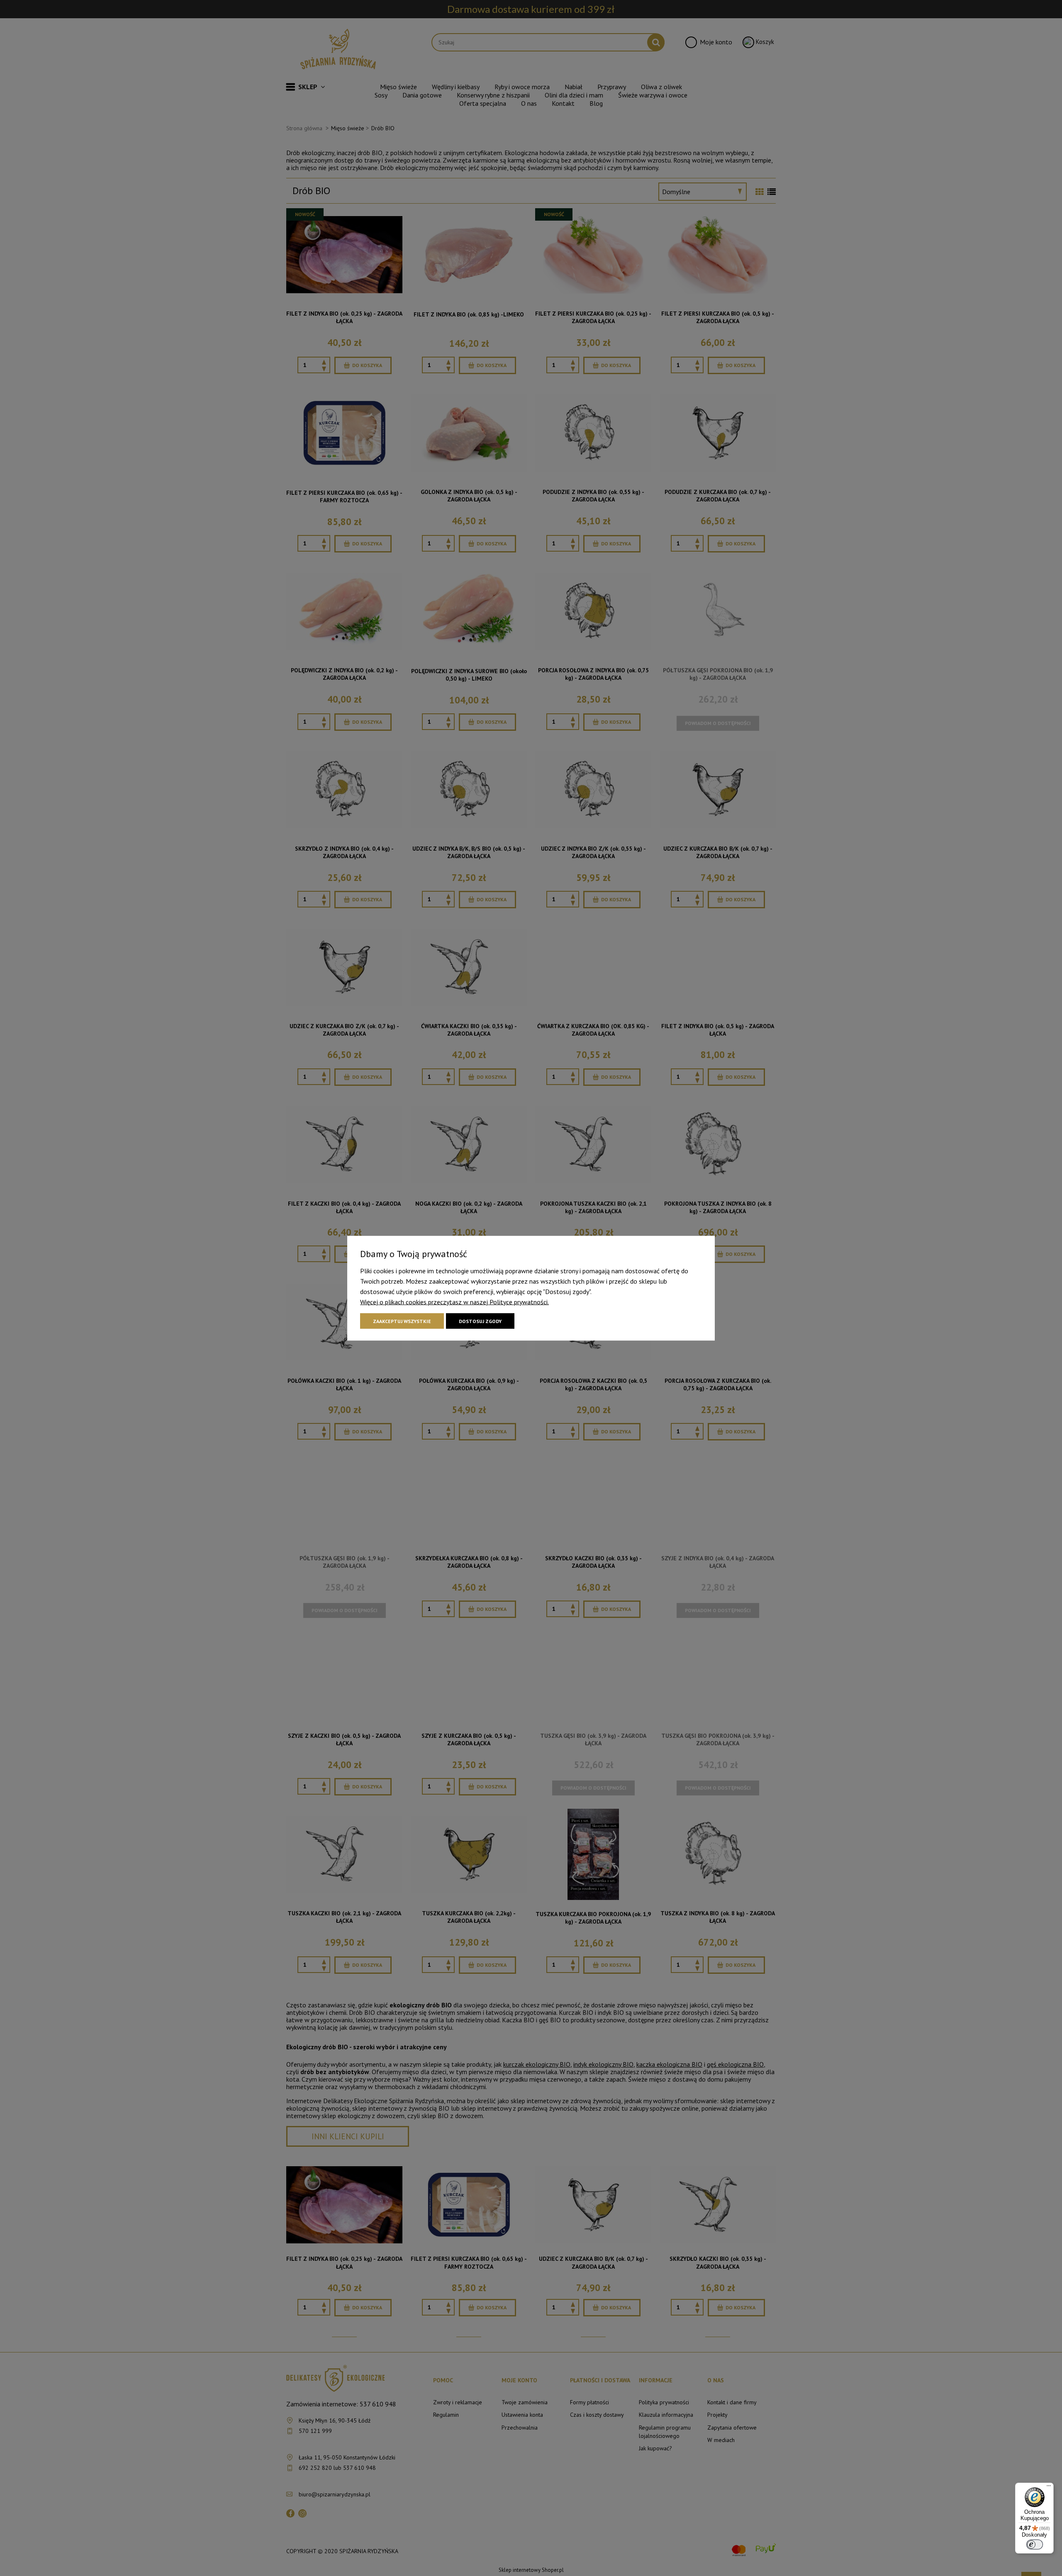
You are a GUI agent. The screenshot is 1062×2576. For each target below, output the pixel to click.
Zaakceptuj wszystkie (402, 1321)
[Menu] (1049, 2488)
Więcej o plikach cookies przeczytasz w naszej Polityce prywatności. (454, 1301)
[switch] (1035, 2544)
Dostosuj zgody (480, 1321)
